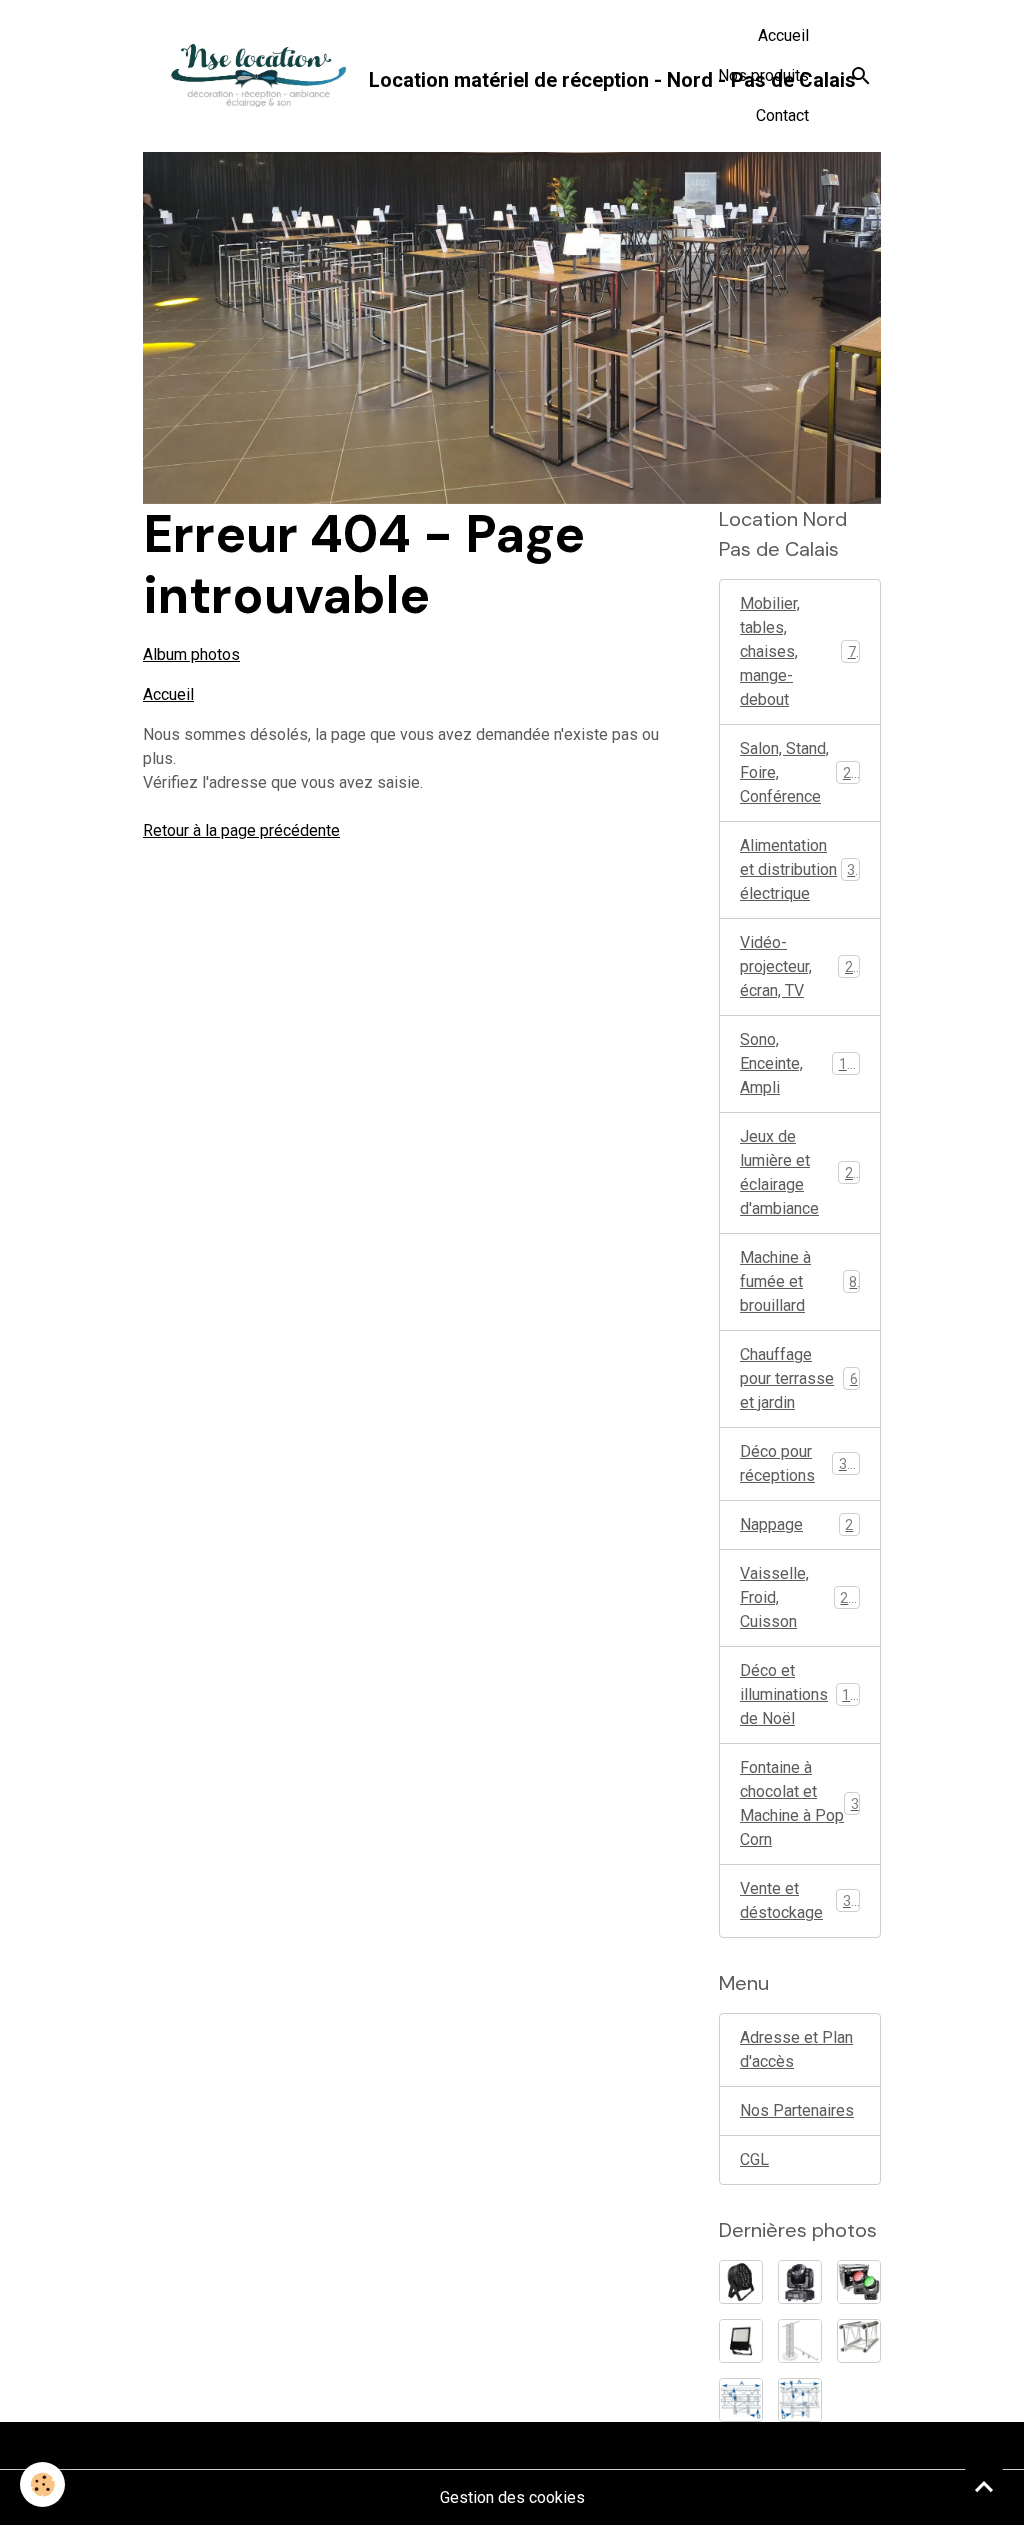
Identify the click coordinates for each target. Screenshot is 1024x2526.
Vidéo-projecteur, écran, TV (800, 966)
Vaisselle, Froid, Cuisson (802, 1597)
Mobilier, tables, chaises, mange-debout (802, 651)
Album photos (191, 654)
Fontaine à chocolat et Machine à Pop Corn (799, 1803)
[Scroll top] (984, 2486)
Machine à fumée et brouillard (798, 1281)
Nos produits (763, 75)
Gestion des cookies (512, 2497)
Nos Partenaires (797, 2110)
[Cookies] (42, 2484)
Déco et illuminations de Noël (803, 1694)
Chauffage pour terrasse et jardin (799, 1378)
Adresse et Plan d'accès (796, 2049)
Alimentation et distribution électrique (801, 869)
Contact (782, 115)
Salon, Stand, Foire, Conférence (803, 772)
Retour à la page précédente (241, 830)
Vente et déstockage (799, 1900)
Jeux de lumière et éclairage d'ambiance (804, 1172)
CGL (754, 2159)
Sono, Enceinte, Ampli (801, 1063)
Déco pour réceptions (801, 1463)
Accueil (783, 35)
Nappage (796, 1524)
